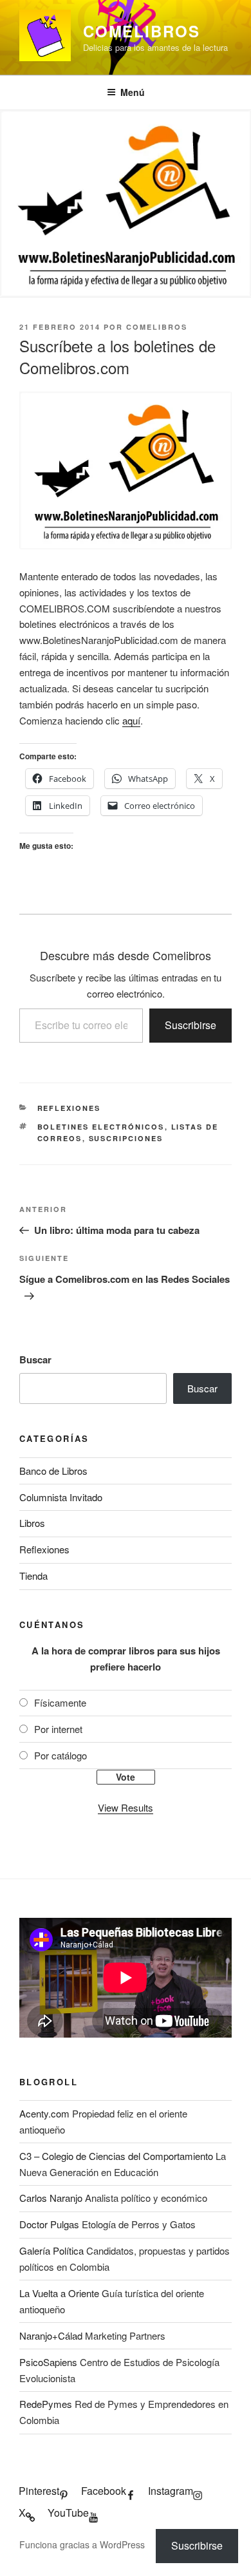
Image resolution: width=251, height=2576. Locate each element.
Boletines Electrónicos (101, 1127)
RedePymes (46, 2404)
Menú (133, 92)
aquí (131, 720)
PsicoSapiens (48, 2362)
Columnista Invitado (61, 1497)
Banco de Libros (53, 1471)
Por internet (58, 1729)
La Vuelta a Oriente (59, 2293)
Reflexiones (69, 1108)
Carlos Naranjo (51, 2198)
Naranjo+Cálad (51, 2335)
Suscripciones (126, 1138)
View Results (126, 1807)
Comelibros (142, 31)
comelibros (157, 327)
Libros (32, 1523)
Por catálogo (60, 1755)
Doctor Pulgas (49, 2224)
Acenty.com (44, 2113)
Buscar (35, 1359)
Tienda (33, 1576)
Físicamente (60, 1702)
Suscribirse (191, 1025)
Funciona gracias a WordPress (82, 2544)
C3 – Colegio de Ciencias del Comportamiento (116, 2156)
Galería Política (51, 2250)
